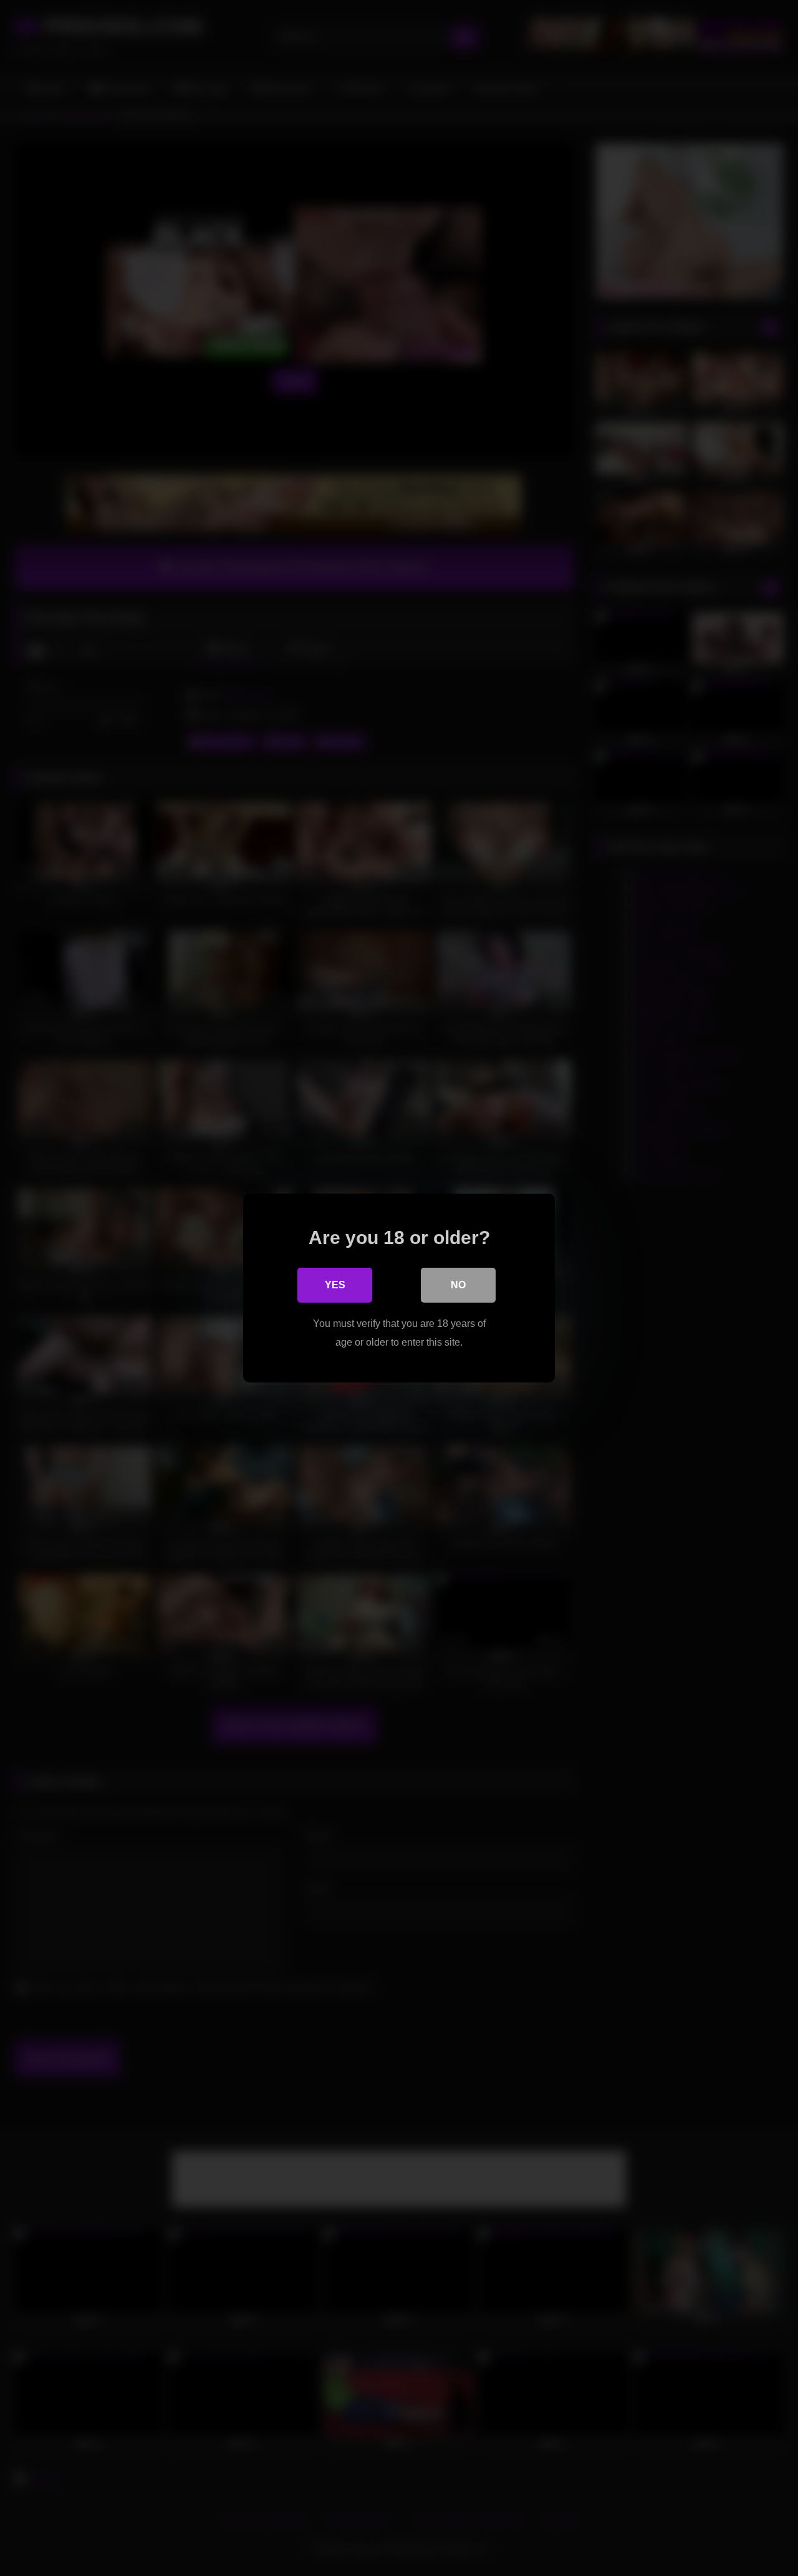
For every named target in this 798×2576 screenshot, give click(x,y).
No (458, 1285)
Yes (335, 1285)
